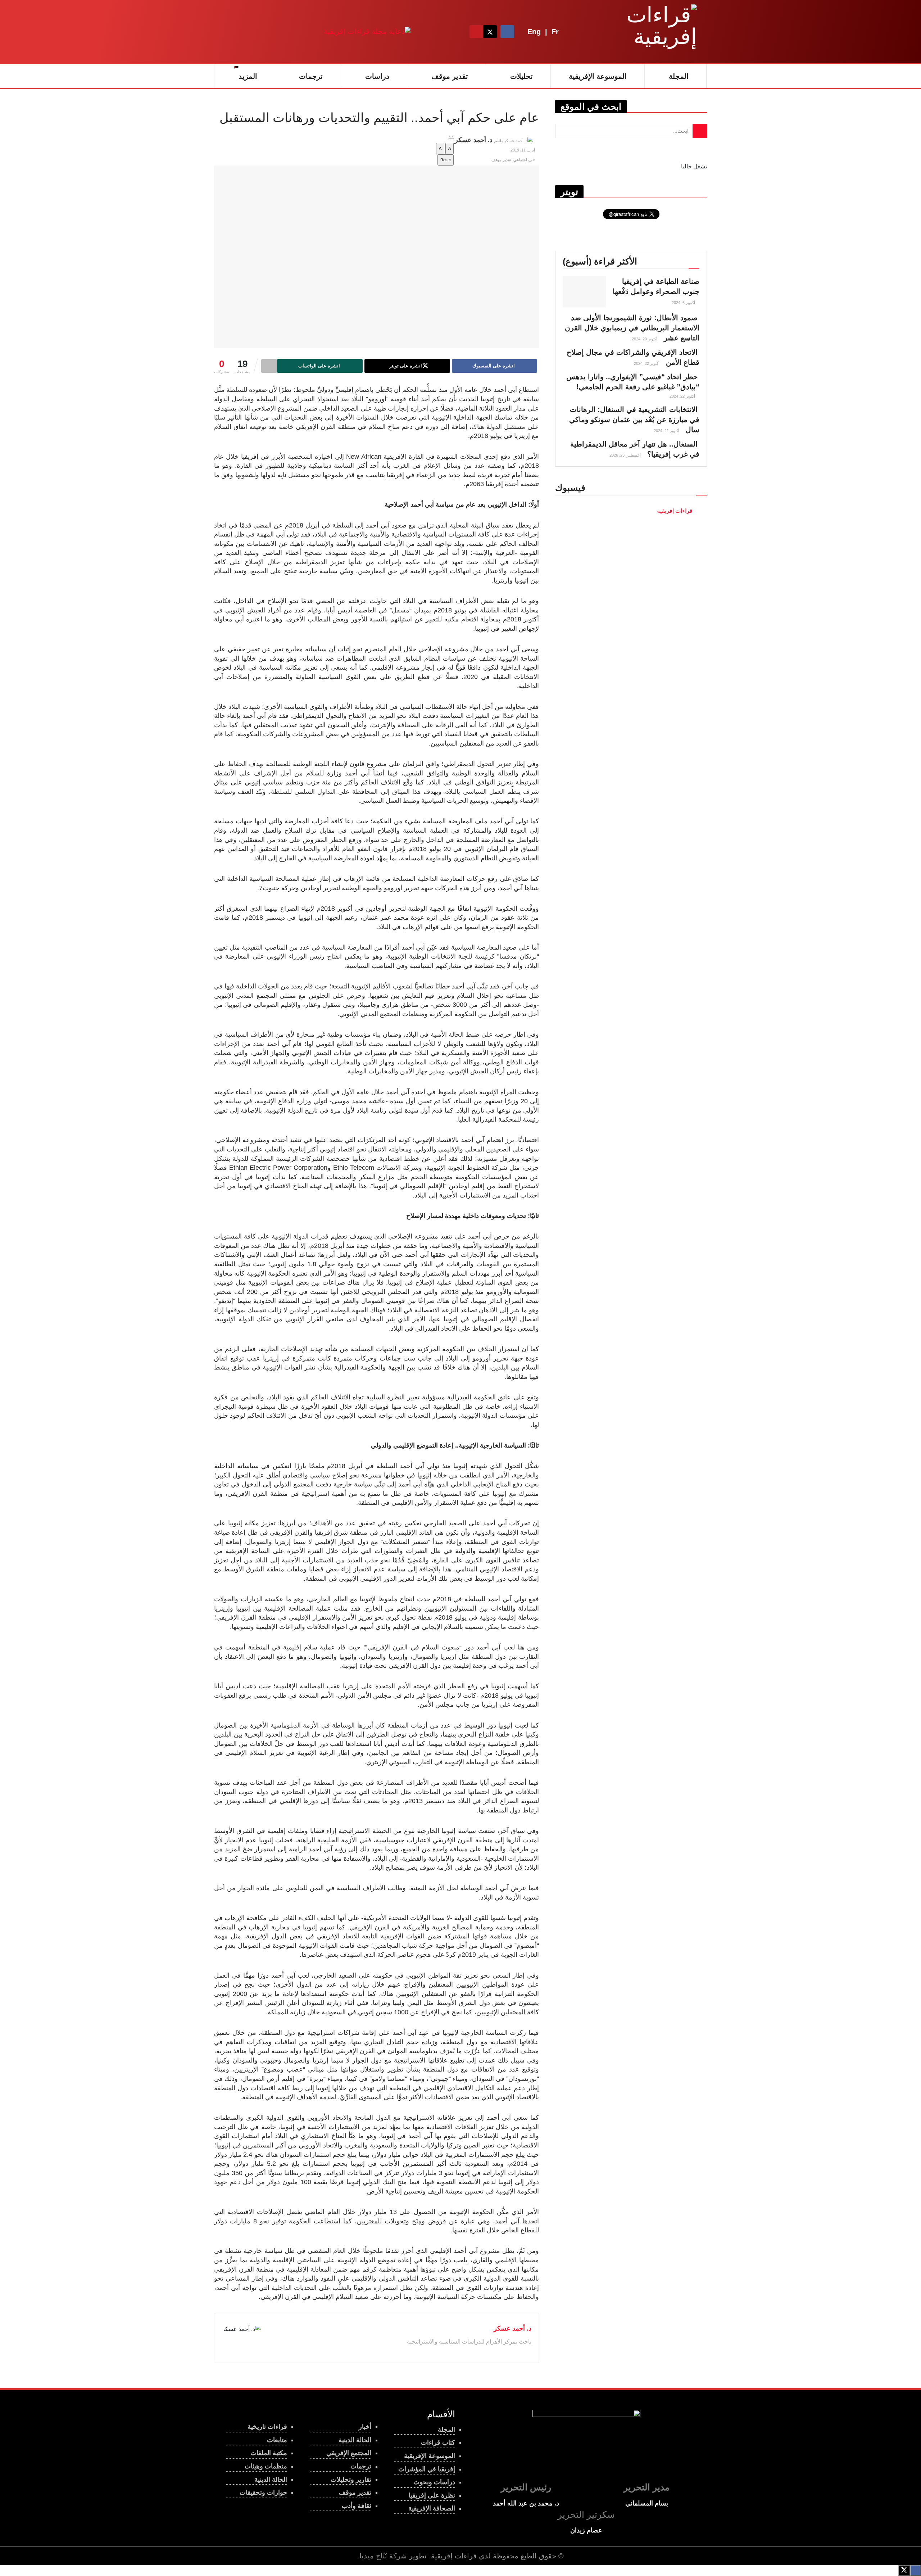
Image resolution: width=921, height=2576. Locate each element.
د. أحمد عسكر (474, 140)
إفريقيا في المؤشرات (427, 2469)
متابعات (277, 2440)
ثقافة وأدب (357, 2506)
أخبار (365, 2427)
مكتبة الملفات (269, 2453)
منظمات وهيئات (266, 2466)
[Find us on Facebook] (507, 32)
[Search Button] (462, 32)
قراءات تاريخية (267, 2427)
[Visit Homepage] (652, 32)
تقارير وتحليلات (351, 2480)
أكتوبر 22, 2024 (647, 363)
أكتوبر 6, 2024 (684, 303)
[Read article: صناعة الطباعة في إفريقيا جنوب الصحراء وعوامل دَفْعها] (584, 292)
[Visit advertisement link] (367, 31)
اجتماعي (520, 160)
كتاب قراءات (438, 2443)
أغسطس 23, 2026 (626, 455)
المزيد (248, 76)
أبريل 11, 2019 (523, 150)
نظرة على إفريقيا (432, 2495)
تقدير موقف (450, 76)
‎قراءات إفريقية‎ (675, 511)
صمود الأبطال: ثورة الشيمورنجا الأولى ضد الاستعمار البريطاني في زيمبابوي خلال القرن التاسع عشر (632, 328)
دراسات (377, 76)
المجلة (679, 76)
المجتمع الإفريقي (349, 2453)
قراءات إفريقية (454, 2556)
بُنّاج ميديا (373, 2556)
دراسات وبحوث (434, 2482)
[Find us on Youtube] (476, 32)
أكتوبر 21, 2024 (667, 431)
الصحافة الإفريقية (432, 2508)
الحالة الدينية (271, 2480)
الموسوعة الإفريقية (598, 76)
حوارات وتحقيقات (263, 2493)
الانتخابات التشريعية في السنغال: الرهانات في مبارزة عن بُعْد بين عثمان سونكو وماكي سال (634, 420)
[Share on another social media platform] (269, 366)
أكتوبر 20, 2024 (645, 339)
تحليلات (521, 76)
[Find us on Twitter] (490, 32)
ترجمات (311, 76)
